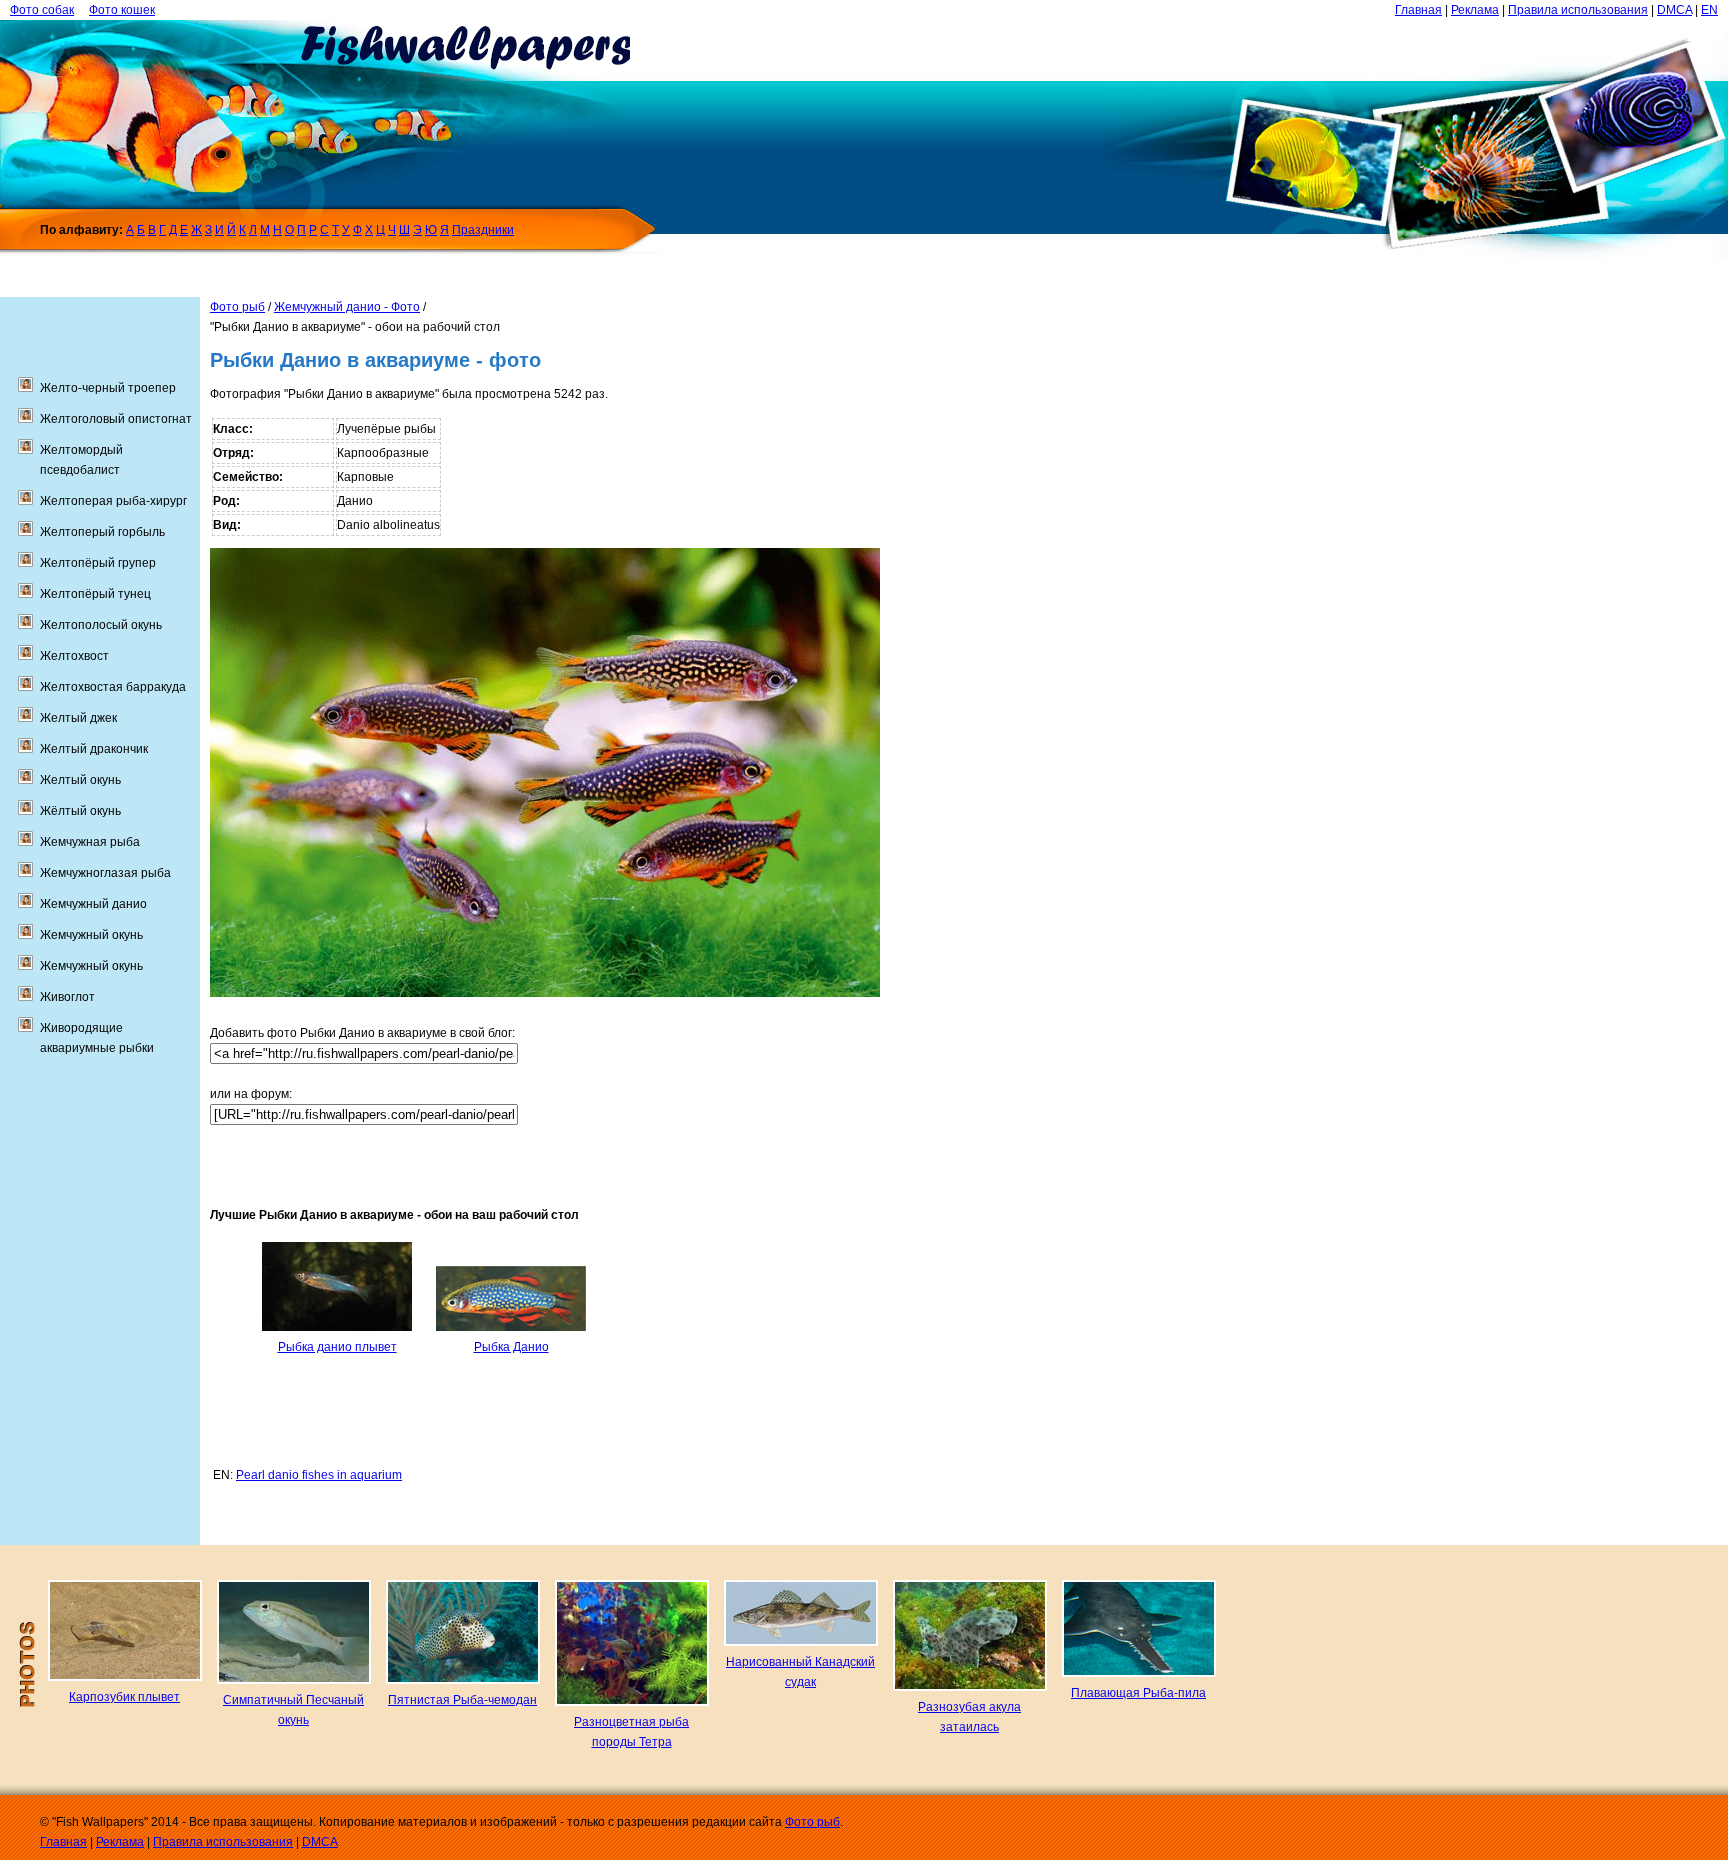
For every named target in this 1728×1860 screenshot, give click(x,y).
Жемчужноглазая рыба (105, 873)
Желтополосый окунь (101, 625)
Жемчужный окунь (91, 935)
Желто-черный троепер (108, 388)
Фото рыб (237, 307)
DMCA (1674, 10)
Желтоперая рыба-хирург (113, 501)
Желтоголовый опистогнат (116, 419)
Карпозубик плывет (124, 1697)
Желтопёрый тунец (95, 594)
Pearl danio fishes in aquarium (319, 1475)
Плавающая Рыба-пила (1138, 1693)
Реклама (1475, 10)
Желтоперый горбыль (102, 532)
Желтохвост (74, 656)
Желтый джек (78, 718)
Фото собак (42, 10)
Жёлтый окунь (80, 811)
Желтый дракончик (94, 749)
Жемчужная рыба (90, 842)
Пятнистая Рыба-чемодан (462, 1700)
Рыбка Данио (511, 1347)
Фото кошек (122, 10)
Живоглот (67, 997)
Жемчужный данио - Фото (347, 307)
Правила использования (1578, 10)
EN (1709, 10)
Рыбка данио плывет (337, 1347)
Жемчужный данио (93, 904)
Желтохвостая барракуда (113, 687)
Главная (1418, 10)
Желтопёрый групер (98, 563)
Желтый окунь (80, 780)
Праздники (483, 230)
